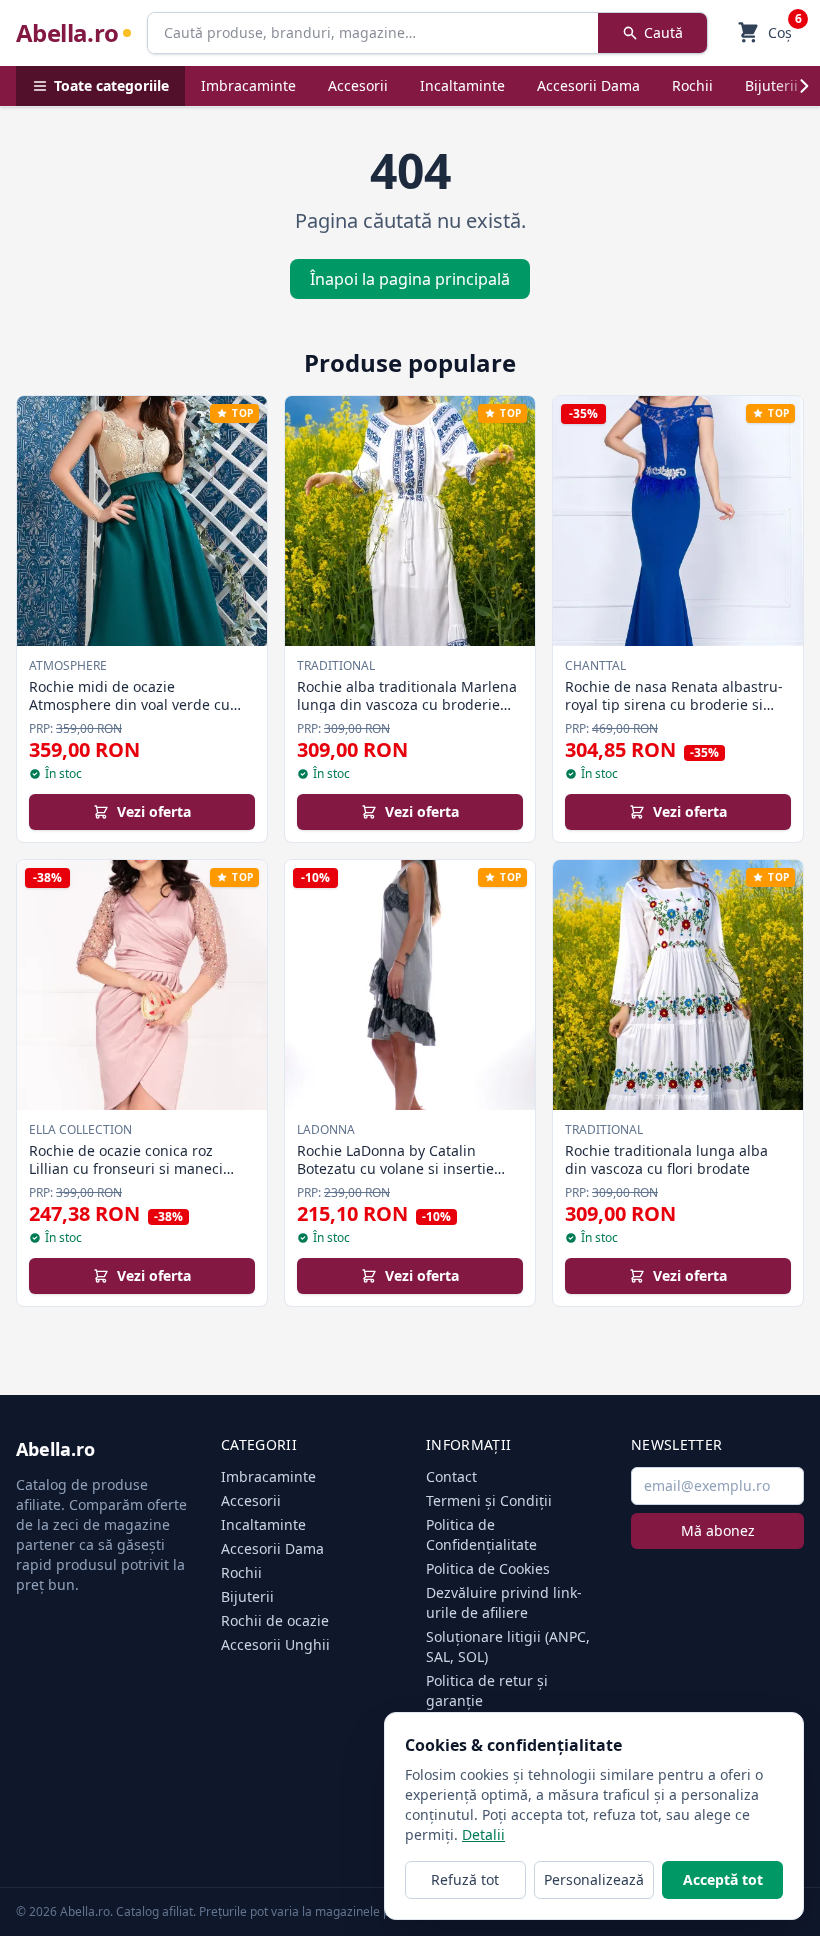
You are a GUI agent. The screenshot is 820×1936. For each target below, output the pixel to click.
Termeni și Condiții (489, 1500)
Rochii (692, 85)
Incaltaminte (462, 85)
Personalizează (594, 1879)
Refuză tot (465, 1879)
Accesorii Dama (588, 85)
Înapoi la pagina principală (410, 279)
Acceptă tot (723, 1879)
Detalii (483, 1834)
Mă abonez (718, 1530)
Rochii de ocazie (275, 1620)
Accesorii (358, 85)
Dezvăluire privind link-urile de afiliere (504, 1602)
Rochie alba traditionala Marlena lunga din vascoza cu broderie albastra (407, 704)
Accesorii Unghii (275, 1644)
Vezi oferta (154, 811)
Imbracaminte (248, 85)
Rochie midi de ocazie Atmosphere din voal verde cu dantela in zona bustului (129, 704)
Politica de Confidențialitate (481, 1534)
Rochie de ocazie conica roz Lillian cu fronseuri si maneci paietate (126, 1168)
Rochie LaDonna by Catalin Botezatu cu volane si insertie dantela (395, 1168)
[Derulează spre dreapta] (804, 86)
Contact (451, 1476)
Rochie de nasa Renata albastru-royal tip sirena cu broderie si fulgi (674, 704)
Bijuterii (771, 85)
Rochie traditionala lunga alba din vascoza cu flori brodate (666, 1159)
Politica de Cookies (488, 1568)
